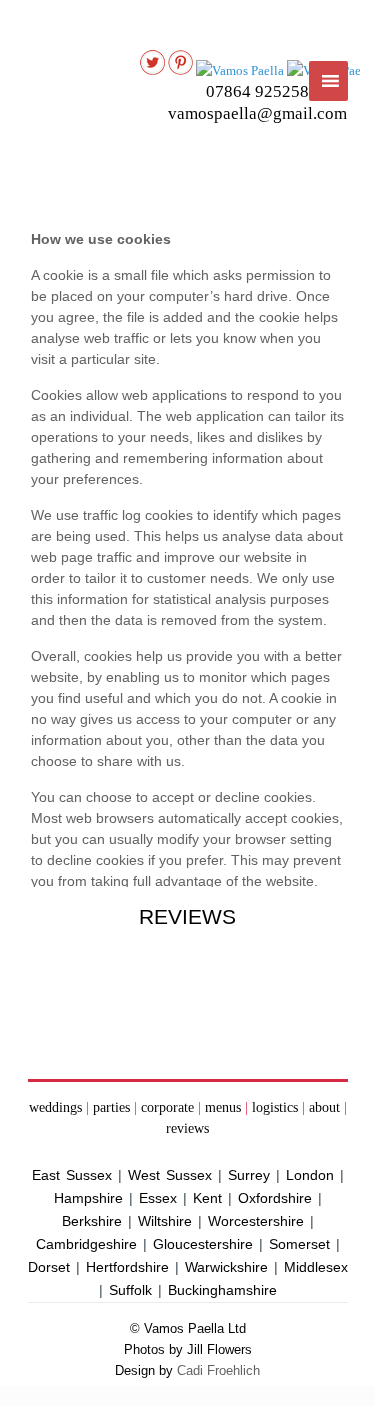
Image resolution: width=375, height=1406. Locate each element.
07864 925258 (257, 91)
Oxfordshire (275, 1198)
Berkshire (92, 1221)
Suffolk (130, 1290)
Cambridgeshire (86, 1244)
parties (111, 1107)
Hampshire (88, 1198)
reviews (187, 1128)
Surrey (249, 1175)
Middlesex (316, 1267)
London (310, 1175)
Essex (158, 1198)
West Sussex (170, 1175)
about (324, 1107)
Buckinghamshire (222, 1290)
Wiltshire (165, 1221)
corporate (167, 1107)
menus (223, 1107)
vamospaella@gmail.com (257, 113)
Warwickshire (226, 1267)
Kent (207, 1198)
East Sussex (72, 1175)
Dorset (49, 1267)
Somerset (299, 1244)
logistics (275, 1107)
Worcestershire (256, 1221)
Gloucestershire (203, 1244)
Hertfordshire (127, 1267)
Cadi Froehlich (218, 1370)
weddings (55, 1107)
